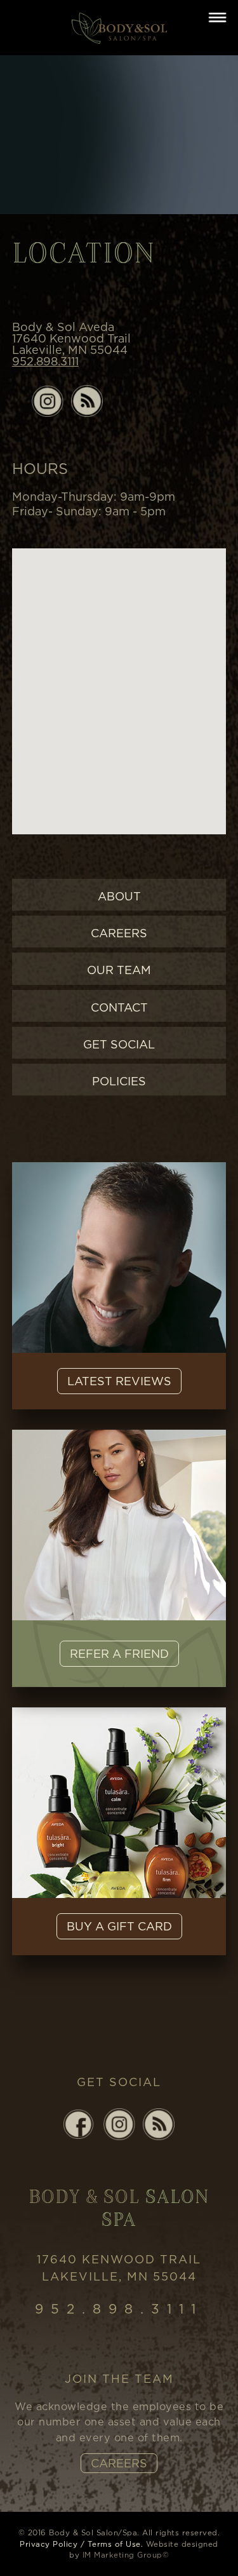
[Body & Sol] (119, 26)
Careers (119, 933)
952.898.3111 (45, 361)
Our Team (119, 970)
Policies (119, 1081)
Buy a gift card (119, 1926)
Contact (119, 1007)
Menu (217, 17)
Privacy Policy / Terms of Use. (81, 2544)
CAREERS (119, 2463)
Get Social (119, 1044)
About (119, 896)
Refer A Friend (119, 1654)
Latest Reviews (119, 1381)
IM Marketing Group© (126, 2555)
